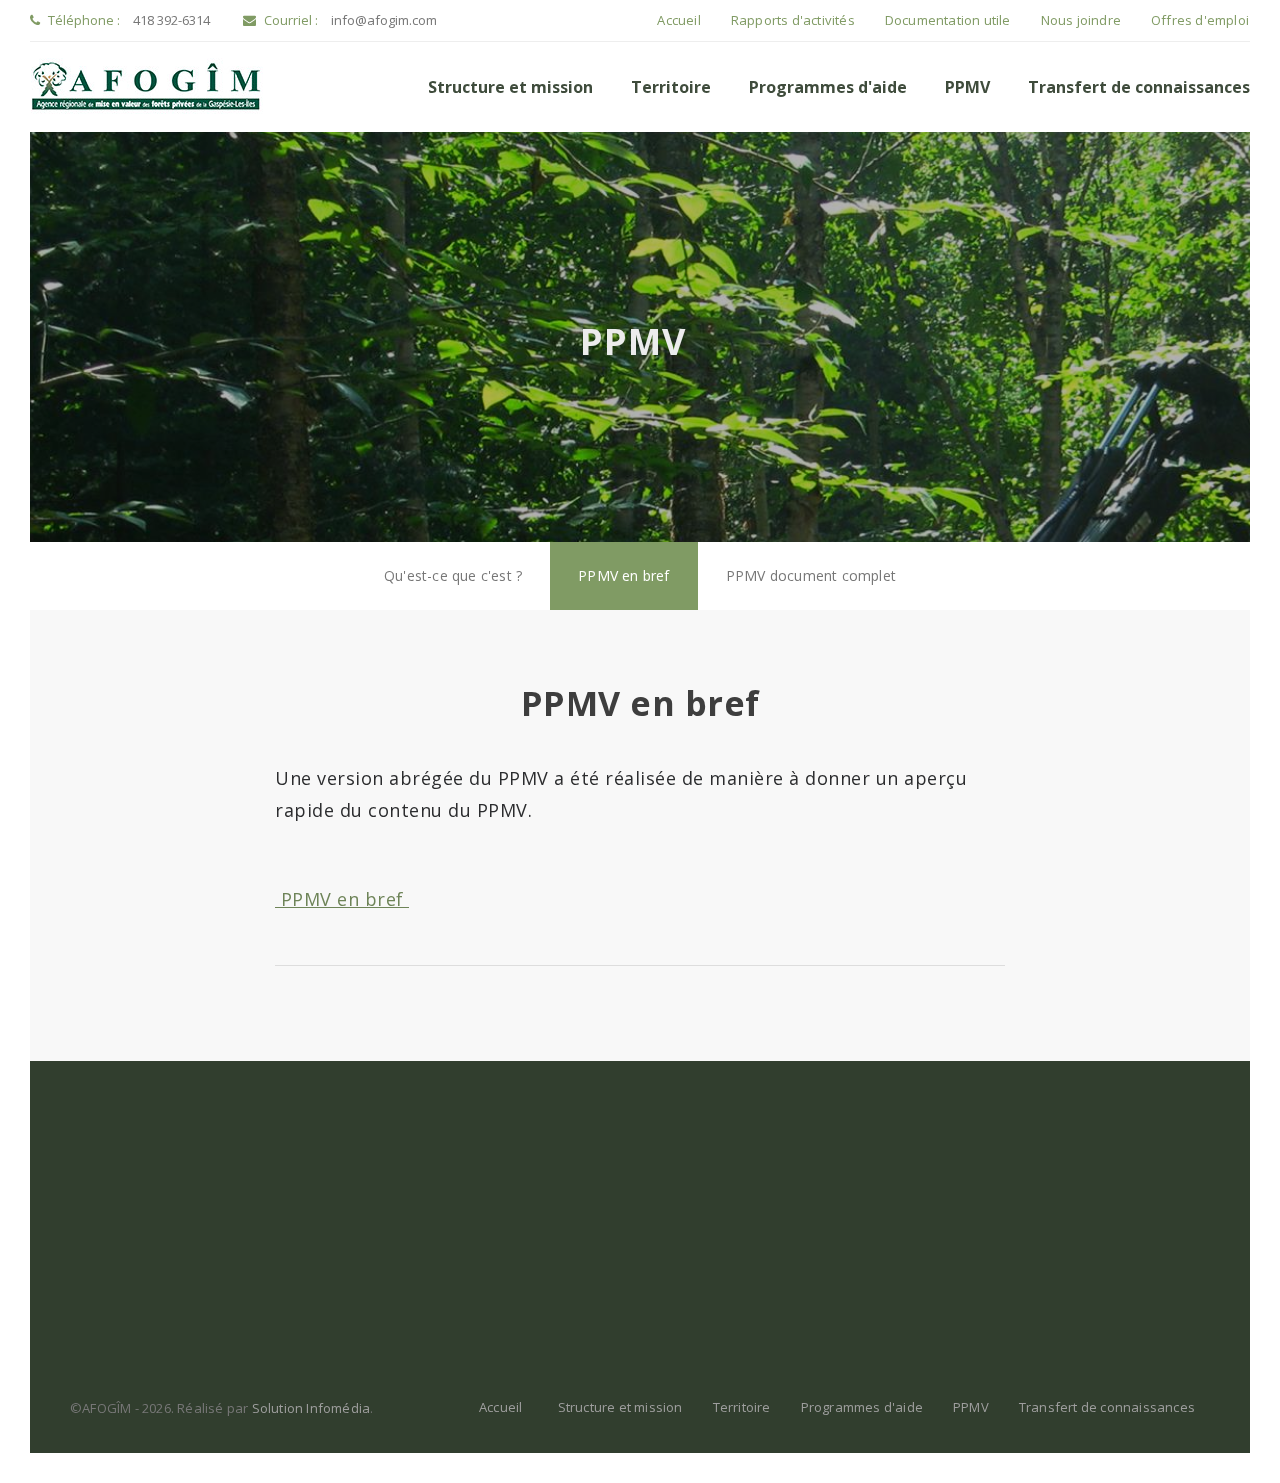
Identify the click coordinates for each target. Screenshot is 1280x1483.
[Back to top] (1224, 1427)
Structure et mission (510, 87)
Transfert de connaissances (1139, 87)
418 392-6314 (171, 20)
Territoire (671, 87)
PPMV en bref (623, 575)
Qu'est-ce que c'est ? (453, 575)
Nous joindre (1081, 20)
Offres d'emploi (1200, 20)
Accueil (678, 20)
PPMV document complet (811, 575)
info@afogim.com (384, 20)
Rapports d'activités (793, 20)
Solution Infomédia (311, 1408)
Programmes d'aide (828, 87)
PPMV (967, 87)
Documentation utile (948, 20)
